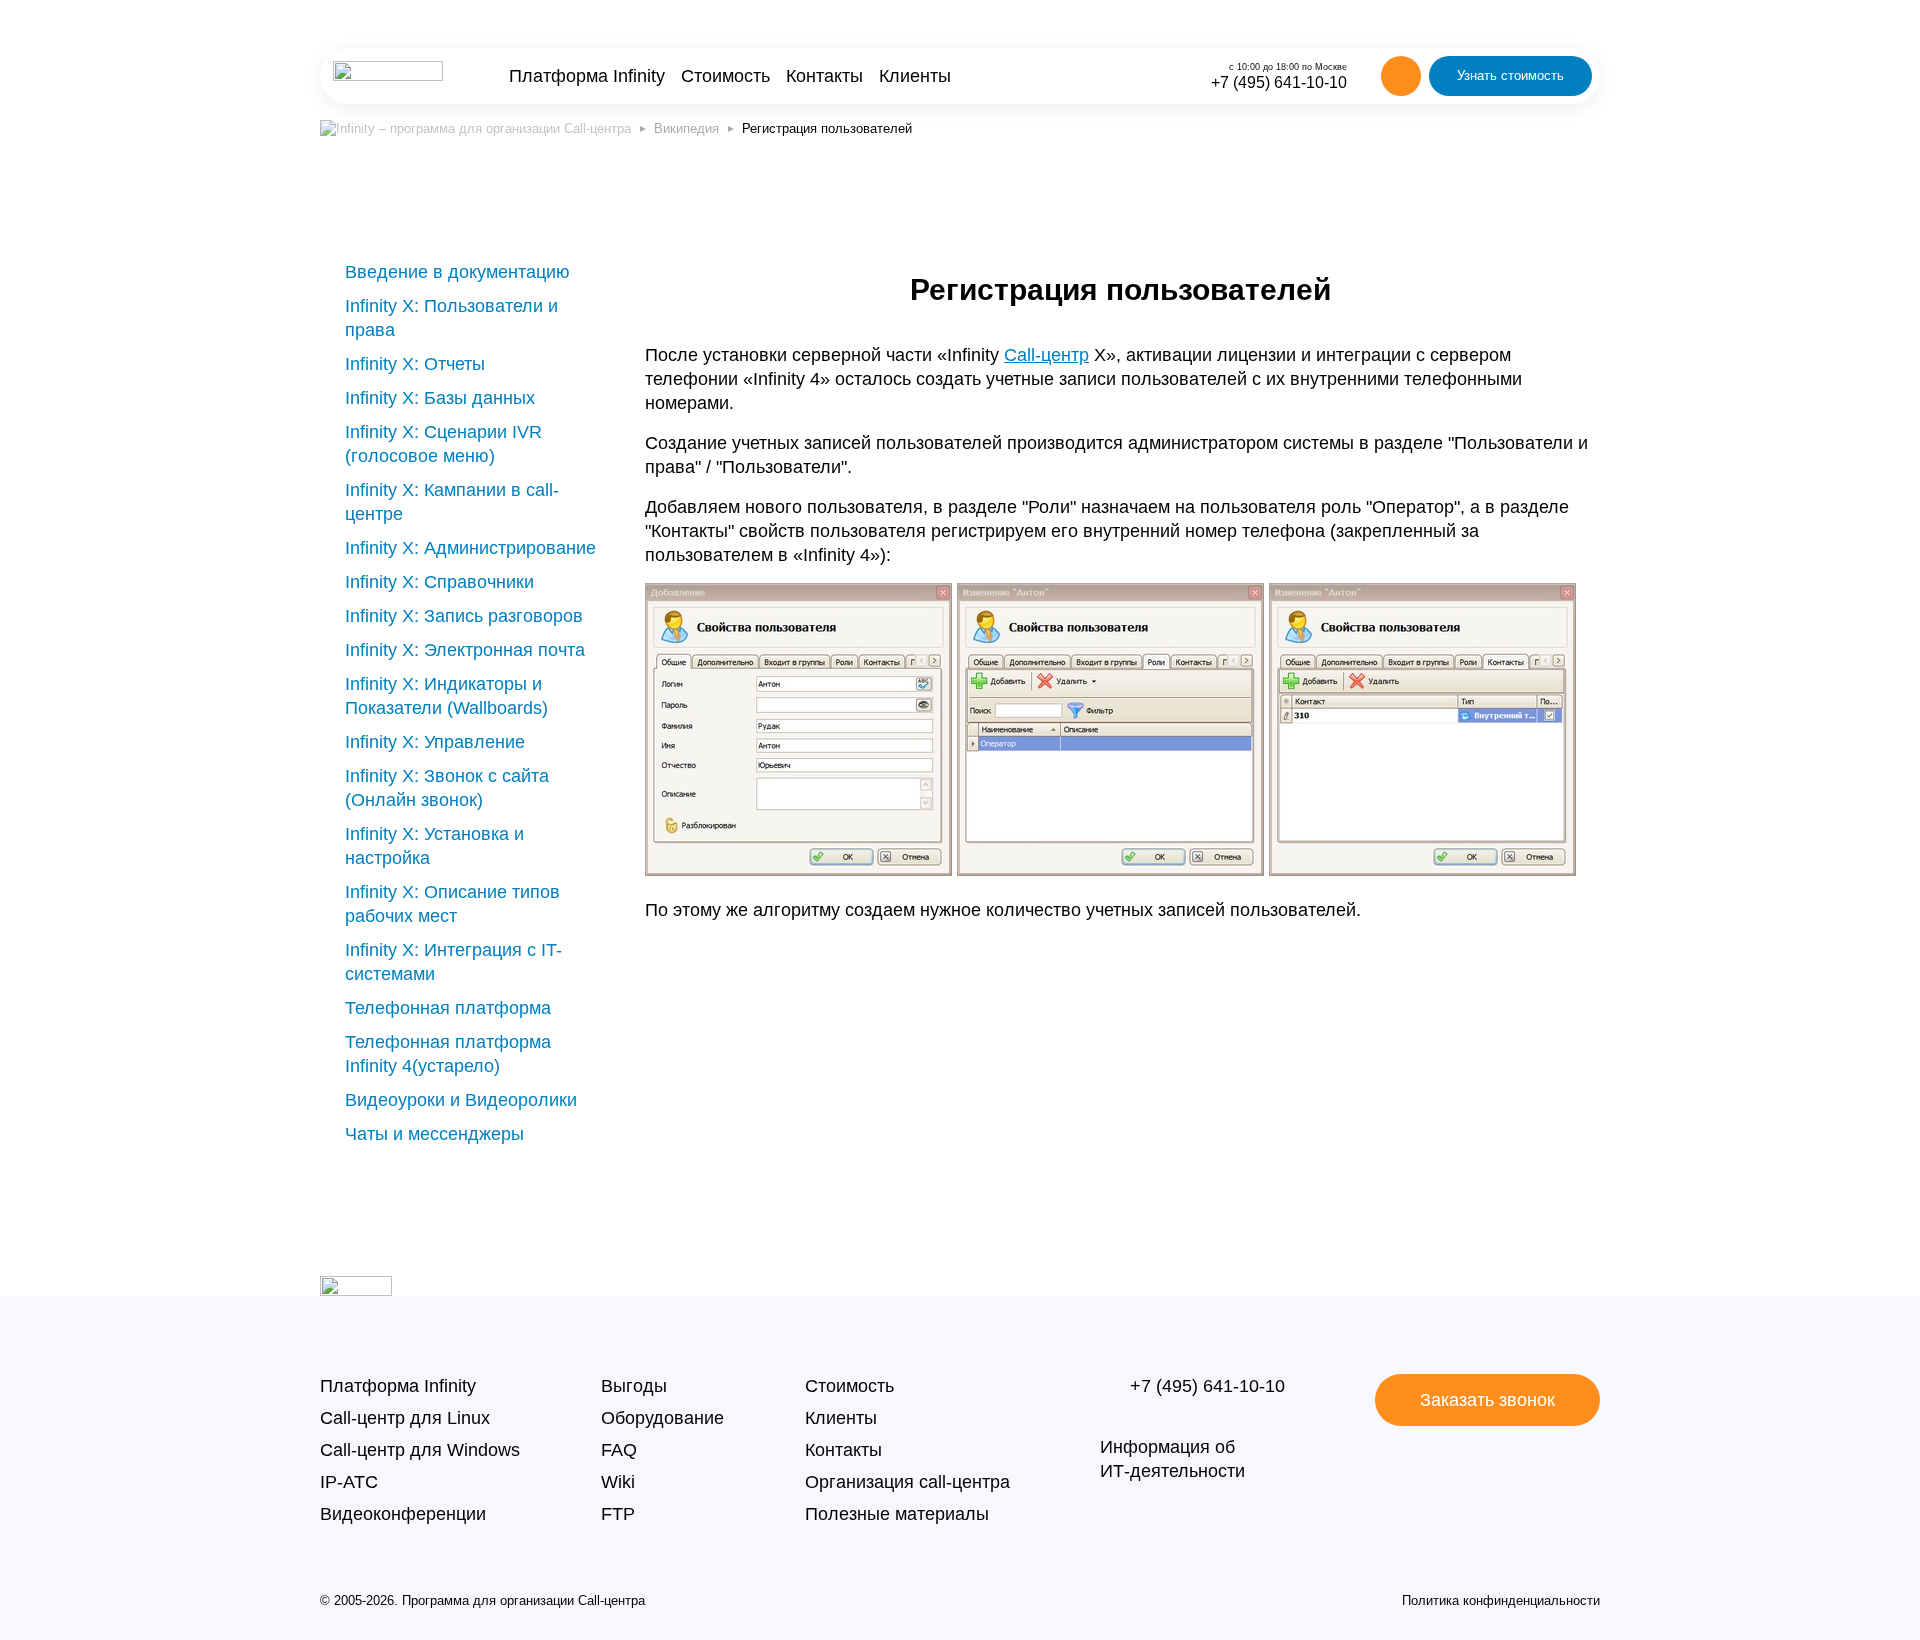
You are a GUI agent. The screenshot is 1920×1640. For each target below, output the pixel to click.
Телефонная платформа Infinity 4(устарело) (448, 1054)
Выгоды (634, 1386)
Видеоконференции (403, 1514)
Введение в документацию (457, 272)
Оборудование (662, 1418)
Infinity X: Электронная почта (465, 650)
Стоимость (725, 76)
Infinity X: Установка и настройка (434, 846)
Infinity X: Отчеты (415, 364)
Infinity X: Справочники (439, 582)
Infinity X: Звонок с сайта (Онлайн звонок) (447, 788)
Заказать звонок (1487, 1400)
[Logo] (388, 76)
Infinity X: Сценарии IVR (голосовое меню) (443, 444)
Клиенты (915, 76)
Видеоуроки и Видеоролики (461, 1100)
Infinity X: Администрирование (470, 548)
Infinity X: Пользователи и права (451, 318)
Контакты (824, 76)
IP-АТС (349, 1482)
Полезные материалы (897, 1514)
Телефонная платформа (448, 1008)
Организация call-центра (907, 1482)
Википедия (686, 128)
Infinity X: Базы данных (440, 398)
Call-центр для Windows (420, 1450)
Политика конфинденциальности (1501, 1600)
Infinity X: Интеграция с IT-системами (453, 962)
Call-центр (1046, 355)
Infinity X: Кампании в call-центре (452, 502)
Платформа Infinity (587, 76)
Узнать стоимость (1510, 75)
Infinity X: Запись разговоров (464, 616)
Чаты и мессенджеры (434, 1134)
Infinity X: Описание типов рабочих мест (452, 904)
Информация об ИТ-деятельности (1172, 1459)
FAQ (619, 1450)
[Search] (1401, 76)
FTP (618, 1514)
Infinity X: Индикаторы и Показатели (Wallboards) (446, 696)
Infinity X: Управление (435, 742)
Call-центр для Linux (405, 1418)
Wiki (618, 1482)
